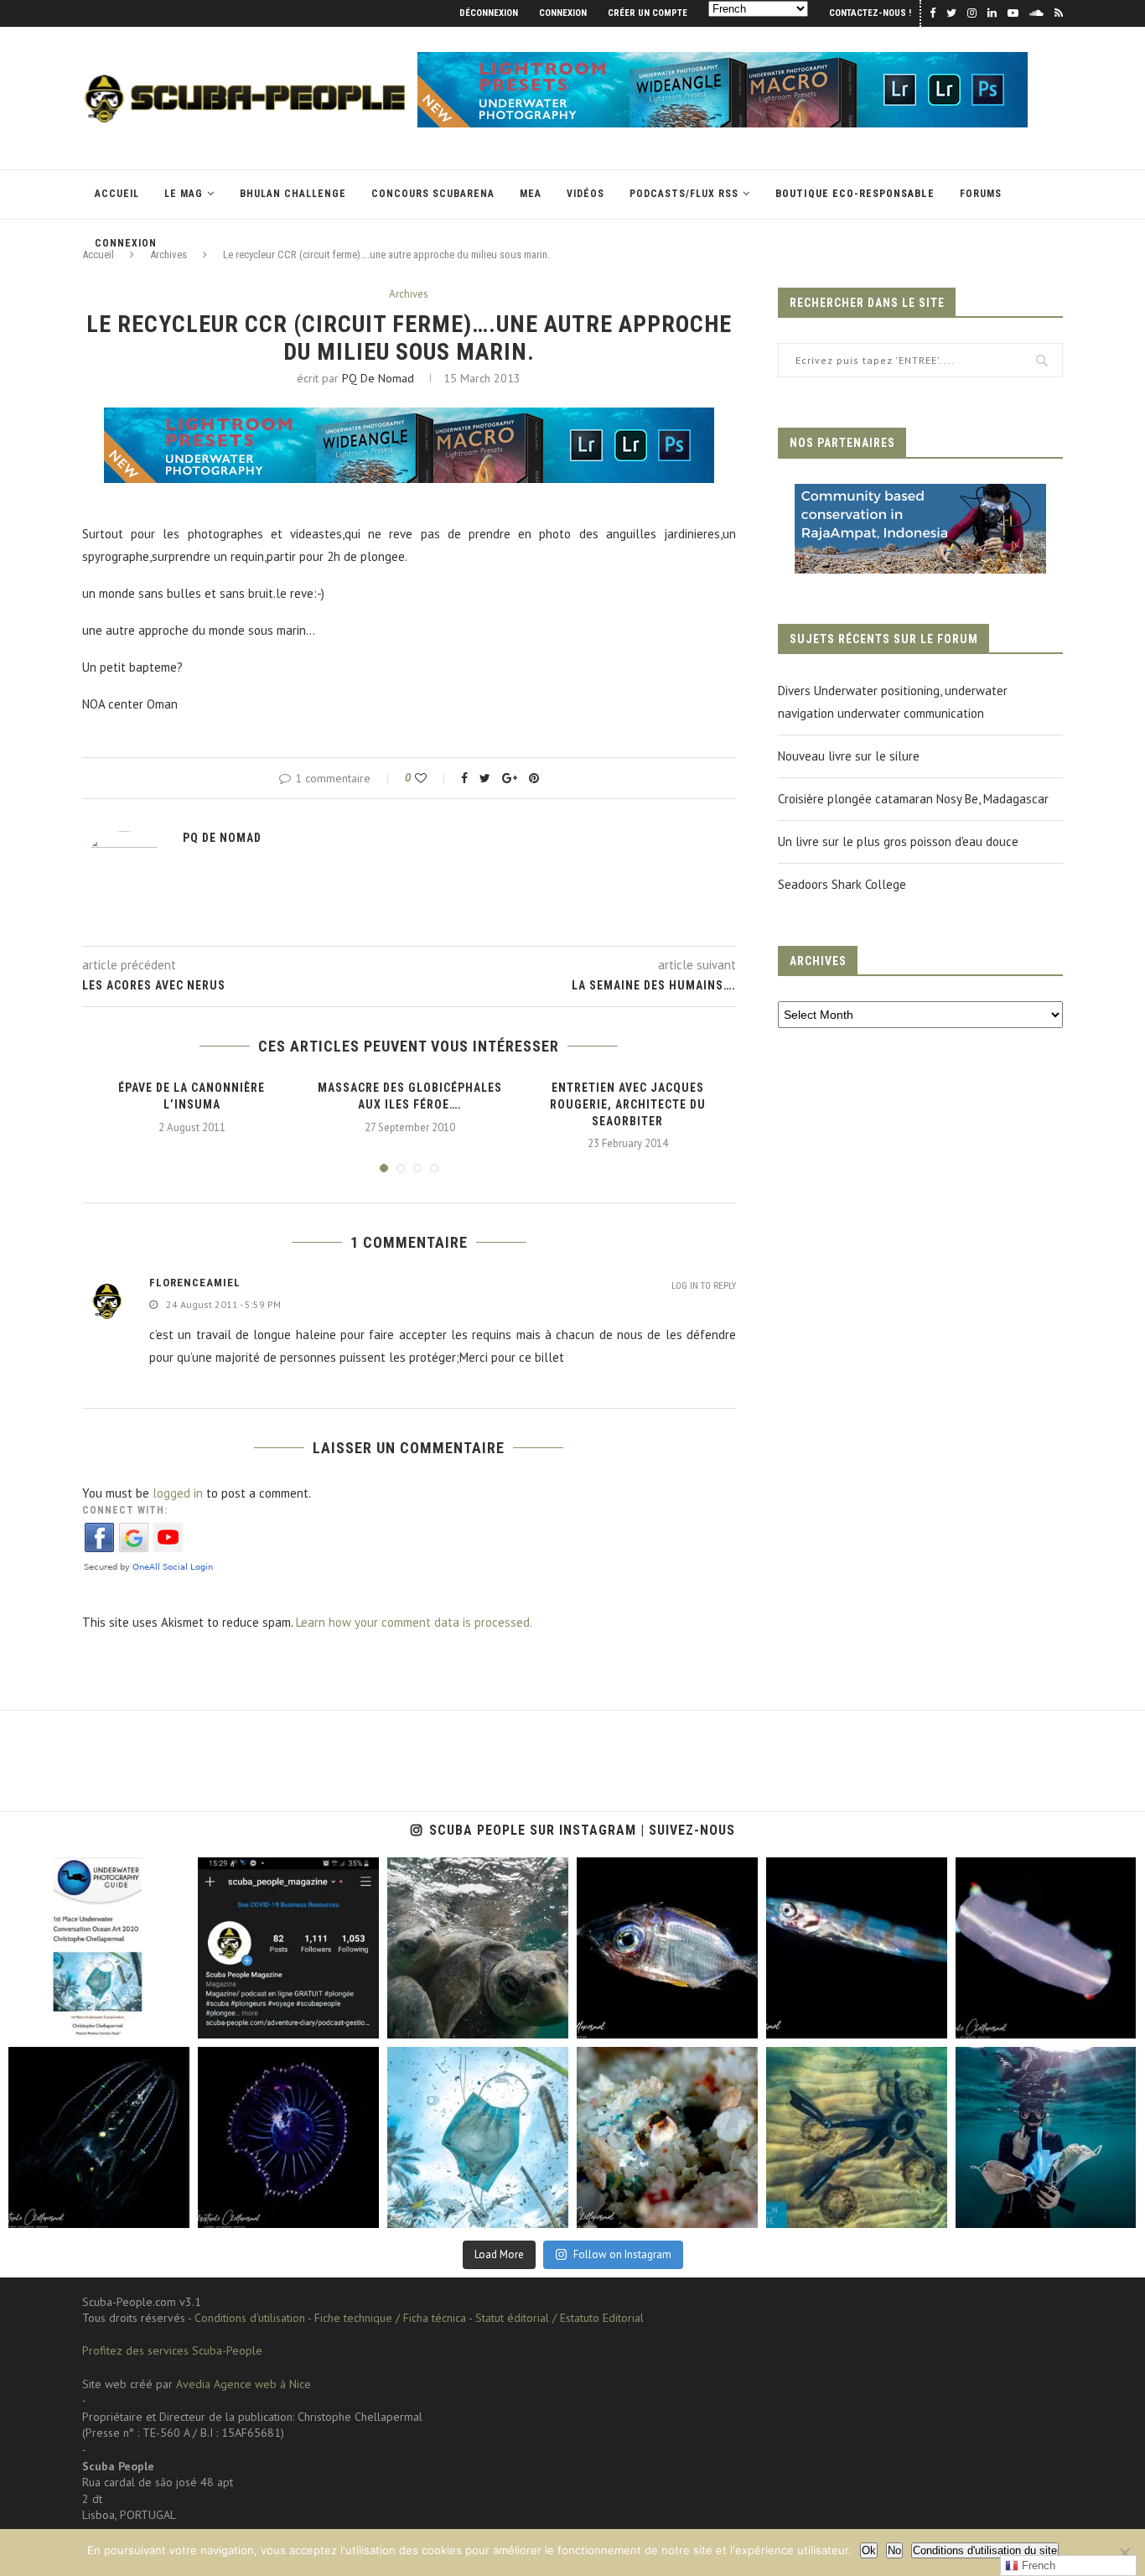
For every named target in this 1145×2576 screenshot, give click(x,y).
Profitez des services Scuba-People (172, 2350)
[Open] (99, 1948)
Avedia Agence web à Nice (244, 2384)
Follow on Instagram (622, 2254)
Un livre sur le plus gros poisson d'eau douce (898, 841)
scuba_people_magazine (67, 1873)
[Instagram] (173, 2023)
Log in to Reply (704, 1286)
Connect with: (125, 1510)
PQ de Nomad (378, 378)
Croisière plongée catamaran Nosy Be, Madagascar (913, 799)
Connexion (563, 13)
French (1037, 2566)
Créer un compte (648, 13)
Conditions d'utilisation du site (985, 2550)
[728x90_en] (723, 60)
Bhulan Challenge (293, 194)
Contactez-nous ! (870, 13)
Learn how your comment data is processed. (414, 1622)
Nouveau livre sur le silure (849, 756)
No (894, 2550)
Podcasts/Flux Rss (684, 194)
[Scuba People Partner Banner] (920, 495)
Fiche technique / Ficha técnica (390, 2318)
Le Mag (184, 194)
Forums (981, 194)
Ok (869, 2550)
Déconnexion (489, 13)
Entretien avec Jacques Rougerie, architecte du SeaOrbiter (628, 1104)
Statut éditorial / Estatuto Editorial (560, 2318)
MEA (531, 194)
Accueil (117, 194)
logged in (178, 1493)
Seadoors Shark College (842, 884)
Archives (409, 294)
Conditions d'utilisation (250, 2318)
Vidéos (585, 194)
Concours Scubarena (433, 194)
